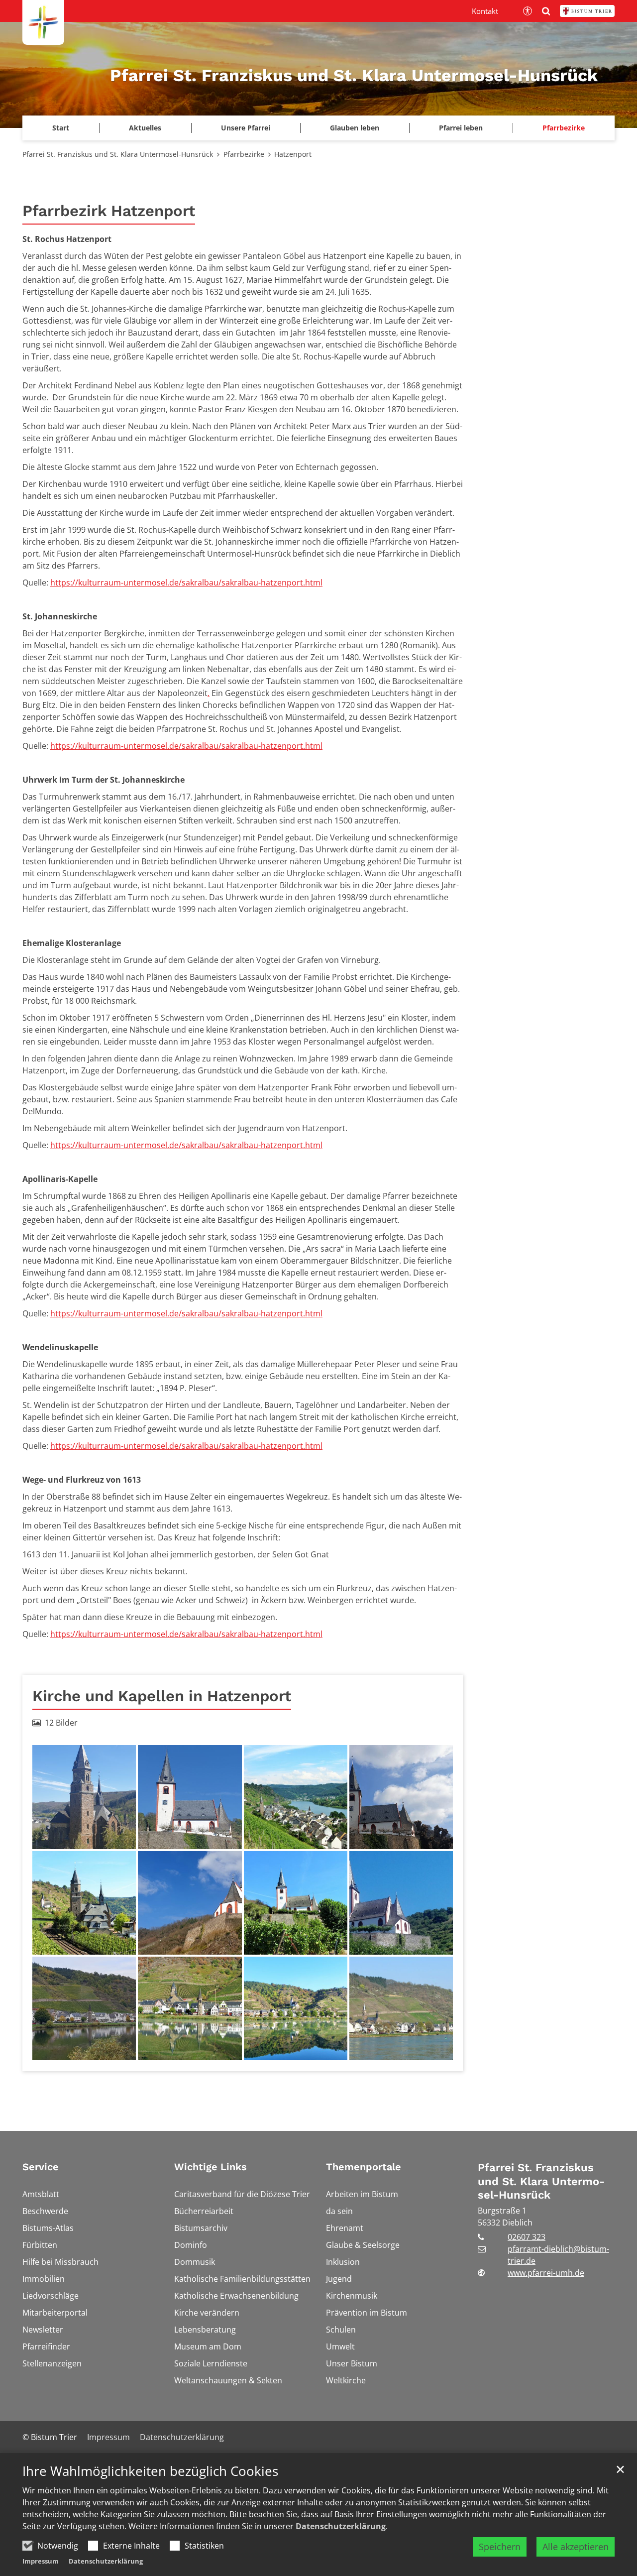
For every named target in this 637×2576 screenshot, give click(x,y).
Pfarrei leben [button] (461, 128)
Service (41, 2167)
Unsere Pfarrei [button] (246, 128)
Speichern (500, 2547)
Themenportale (364, 2167)
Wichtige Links (211, 2167)
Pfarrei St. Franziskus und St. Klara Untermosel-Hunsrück (118, 154)
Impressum (41, 2561)
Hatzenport (293, 154)
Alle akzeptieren (576, 2547)
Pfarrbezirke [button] (564, 128)
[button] (61, 128)
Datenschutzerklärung (341, 2526)
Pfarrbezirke (244, 154)
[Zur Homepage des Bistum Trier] (587, 11)
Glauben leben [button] (355, 128)
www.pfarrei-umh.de (546, 2273)
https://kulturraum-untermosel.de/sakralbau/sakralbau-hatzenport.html (186, 583)
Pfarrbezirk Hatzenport (109, 211)
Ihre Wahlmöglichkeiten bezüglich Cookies (150, 2471)
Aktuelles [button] (145, 128)
